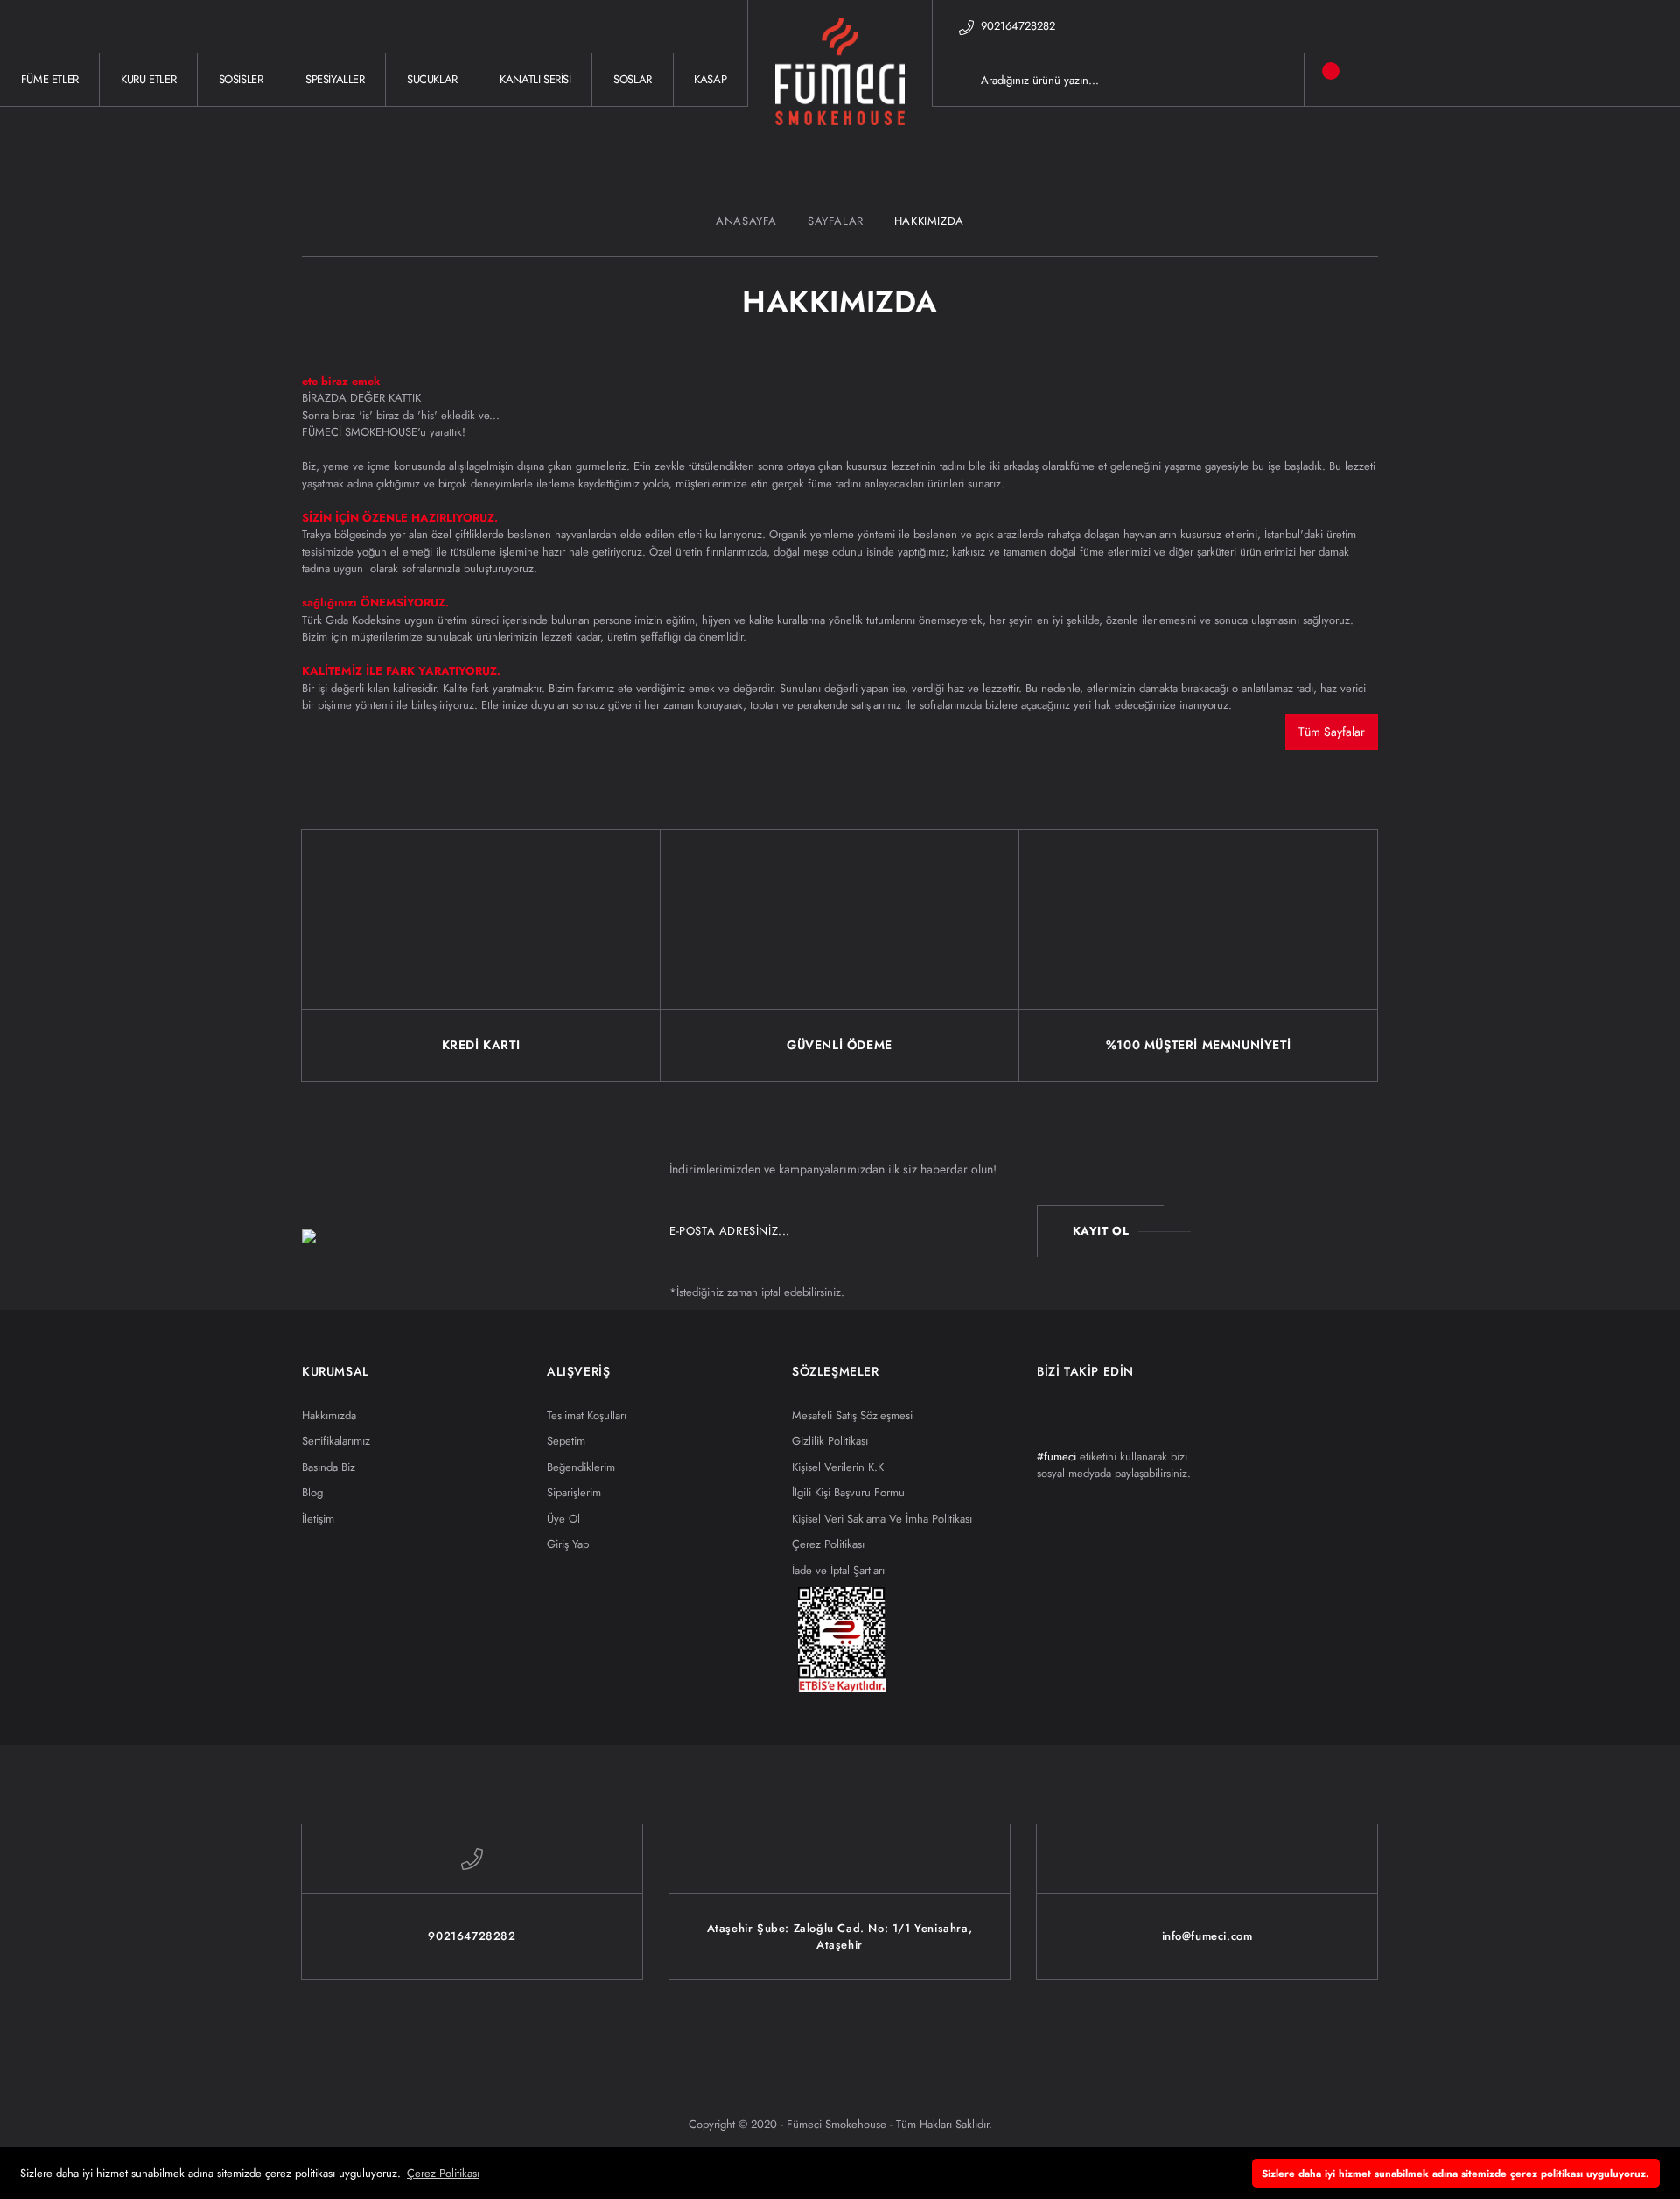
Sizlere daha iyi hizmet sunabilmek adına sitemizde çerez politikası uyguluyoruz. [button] (1456, 2173)
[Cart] (1318, 80)
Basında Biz (329, 1467)
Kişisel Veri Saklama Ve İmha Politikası (882, 1519)
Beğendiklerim (581, 1467)
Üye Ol (563, 1519)
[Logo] (840, 80)
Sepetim (566, 1441)
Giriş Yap (568, 1544)
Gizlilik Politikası (830, 1441)
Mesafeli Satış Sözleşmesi (852, 1415)
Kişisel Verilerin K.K (838, 1467)
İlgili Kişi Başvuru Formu (848, 1492)
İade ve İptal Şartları (838, 1570)
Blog (312, 1492)
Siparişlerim (574, 1492)
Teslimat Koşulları (587, 1415)
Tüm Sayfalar (1332, 732)
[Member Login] (1270, 80)
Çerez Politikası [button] (443, 2173)
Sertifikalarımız (336, 1441)
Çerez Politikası (828, 1544)
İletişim (318, 1519)
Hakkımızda (329, 1415)
